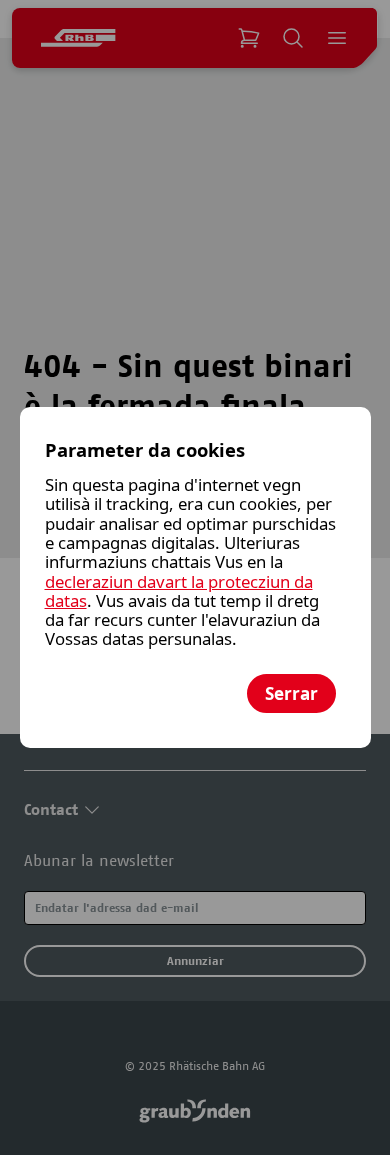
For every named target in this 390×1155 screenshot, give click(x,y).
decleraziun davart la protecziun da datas (179, 591)
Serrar (291, 693)
